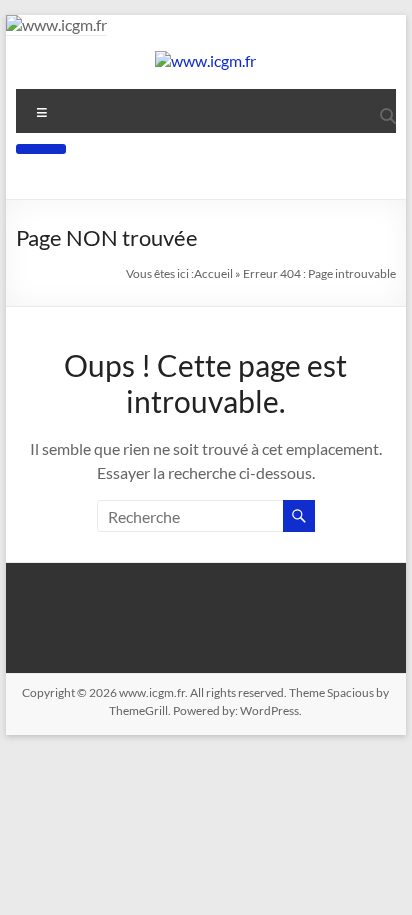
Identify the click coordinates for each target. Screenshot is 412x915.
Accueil (213, 273)
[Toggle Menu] (41, 149)
